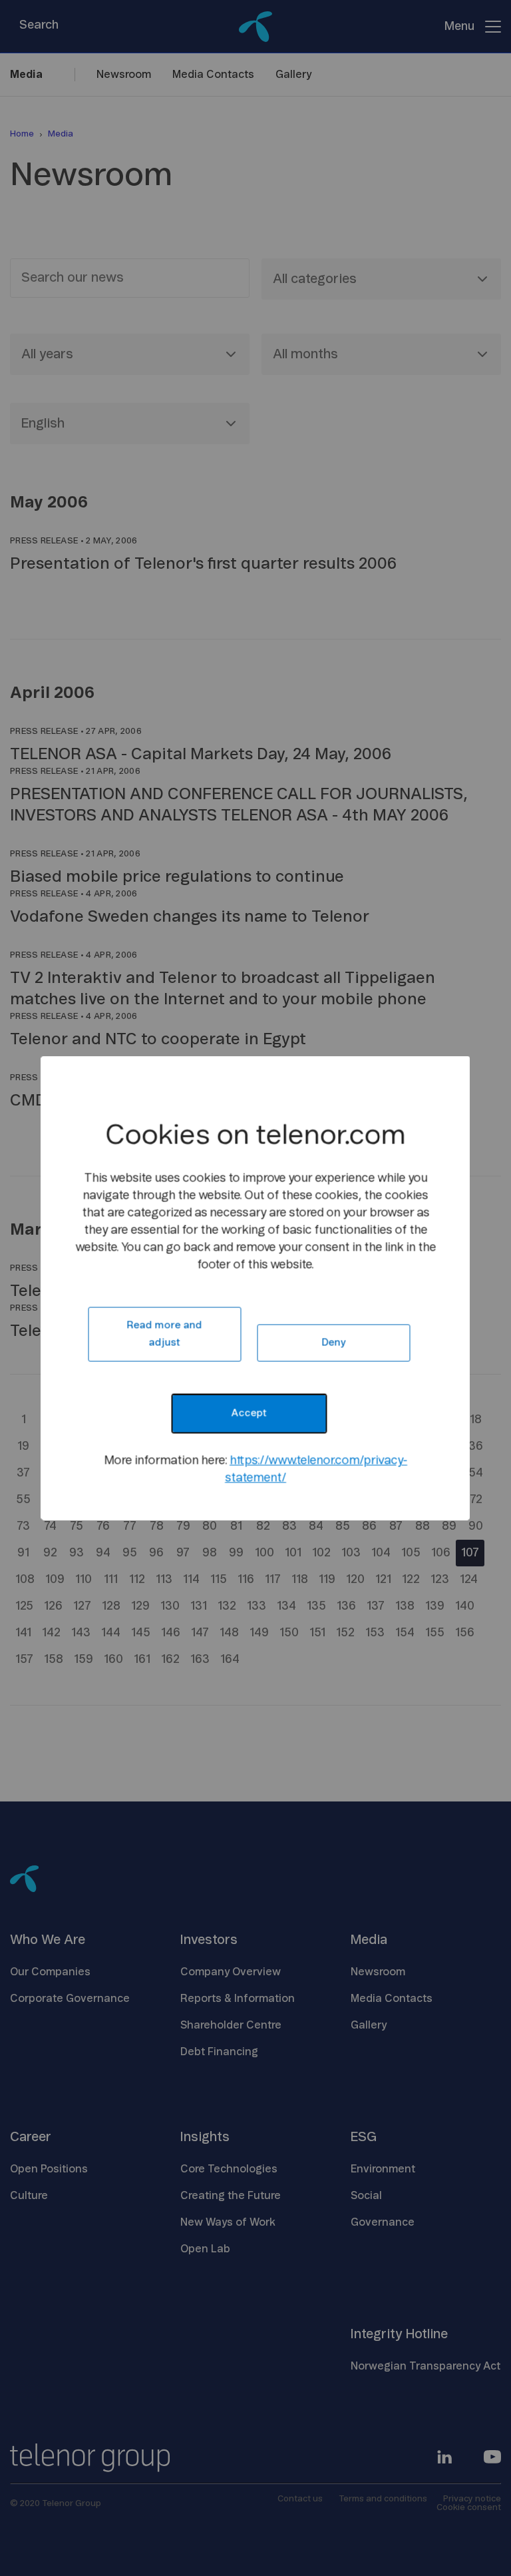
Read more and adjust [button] (164, 1334)
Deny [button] (333, 1343)
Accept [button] (249, 1414)
